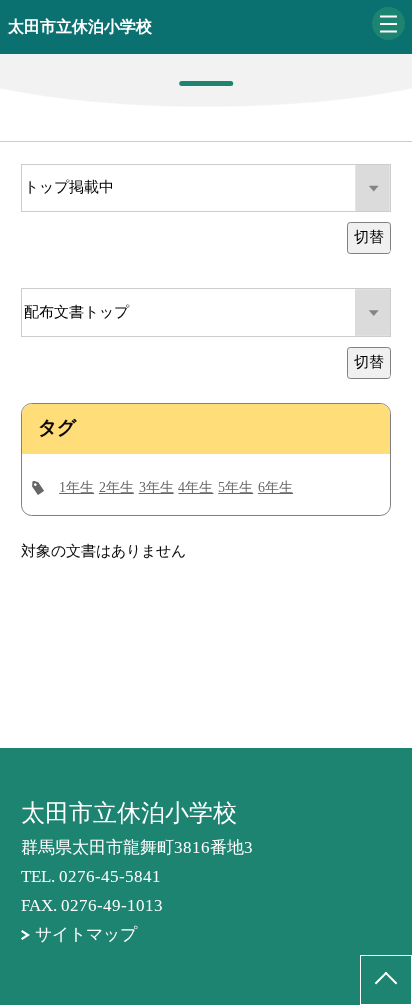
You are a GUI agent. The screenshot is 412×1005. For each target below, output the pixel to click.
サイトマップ (86, 934)
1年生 (76, 487)
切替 (369, 237)
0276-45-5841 (110, 876)
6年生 (275, 487)
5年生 (235, 487)
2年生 (116, 487)
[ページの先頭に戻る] (386, 980)
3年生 (156, 487)
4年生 (195, 487)
